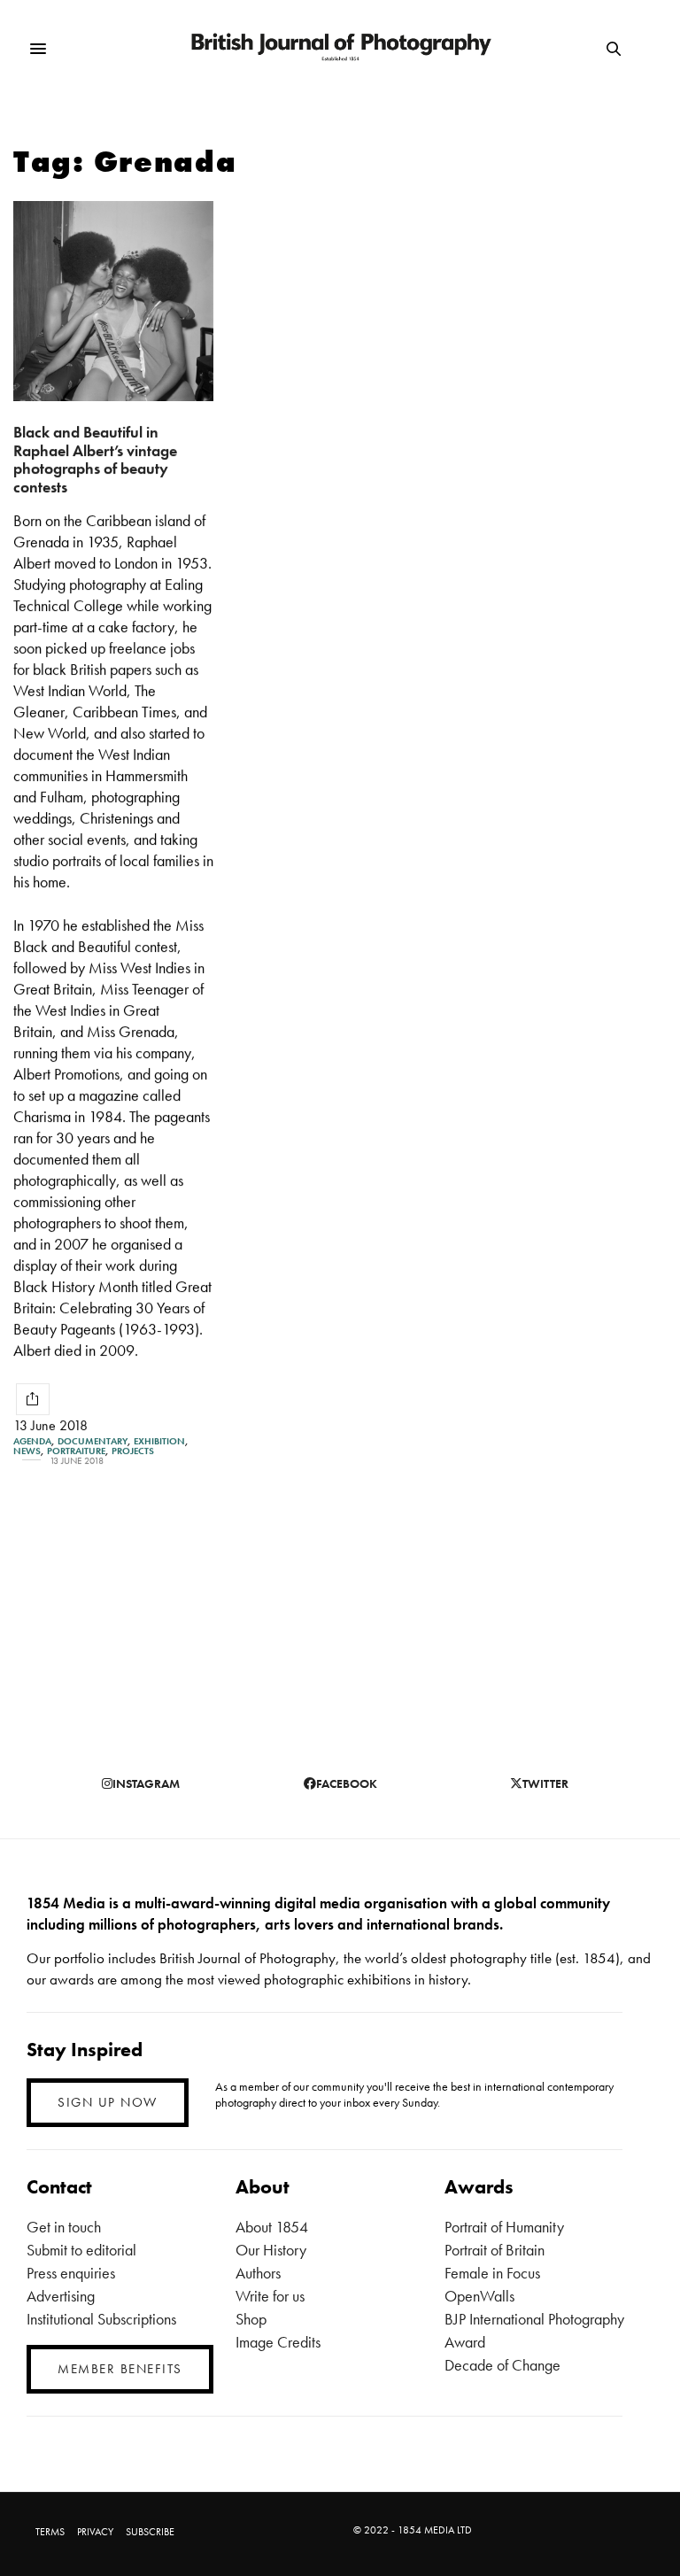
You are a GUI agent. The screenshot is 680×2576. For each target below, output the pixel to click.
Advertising (61, 2296)
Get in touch (64, 2227)
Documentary (93, 1441)
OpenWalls (479, 2296)
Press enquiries (71, 2273)
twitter (545, 1783)
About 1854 (272, 2227)
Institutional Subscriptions (101, 2319)
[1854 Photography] (340, 49)
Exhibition (159, 1441)
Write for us (270, 2296)
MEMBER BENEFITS (120, 2369)
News (27, 1451)
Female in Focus (492, 2273)
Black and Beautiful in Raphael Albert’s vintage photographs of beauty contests (95, 459)
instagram (146, 1783)
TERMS (50, 2532)
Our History (271, 2250)
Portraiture (76, 1451)
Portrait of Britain (495, 2250)
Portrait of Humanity (504, 2227)
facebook (347, 1783)
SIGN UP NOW (108, 2102)
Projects (133, 1451)
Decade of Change (502, 2365)
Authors (258, 2273)
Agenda (32, 1441)
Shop (251, 2319)
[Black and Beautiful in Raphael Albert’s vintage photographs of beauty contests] (113, 301)
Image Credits (278, 2342)
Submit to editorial (81, 2250)
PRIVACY (95, 2532)
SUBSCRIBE (150, 2532)
